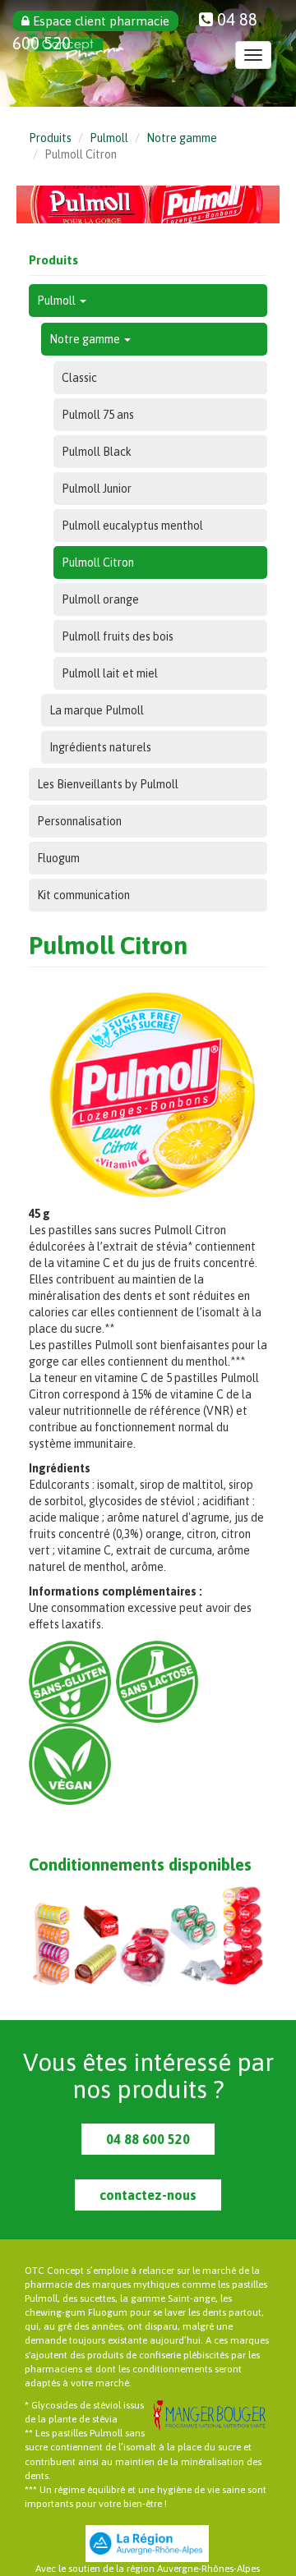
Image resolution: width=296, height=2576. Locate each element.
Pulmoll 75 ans (98, 415)
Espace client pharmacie (99, 21)
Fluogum (58, 858)
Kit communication (83, 895)
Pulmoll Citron (98, 562)
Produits (50, 138)
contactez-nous (148, 2195)
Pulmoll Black (97, 452)
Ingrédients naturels (100, 747)
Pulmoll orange (100, 599)
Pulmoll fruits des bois (118, 636)
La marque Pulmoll (97, 710)
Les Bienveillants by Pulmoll (108, 784)
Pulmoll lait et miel (110, 673)
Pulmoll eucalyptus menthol (132, 526)
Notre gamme (182, 138)
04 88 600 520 (148, 2139)
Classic (79, 378)
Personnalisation (79, 821)
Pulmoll (109, 138)
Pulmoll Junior (97, 489)
